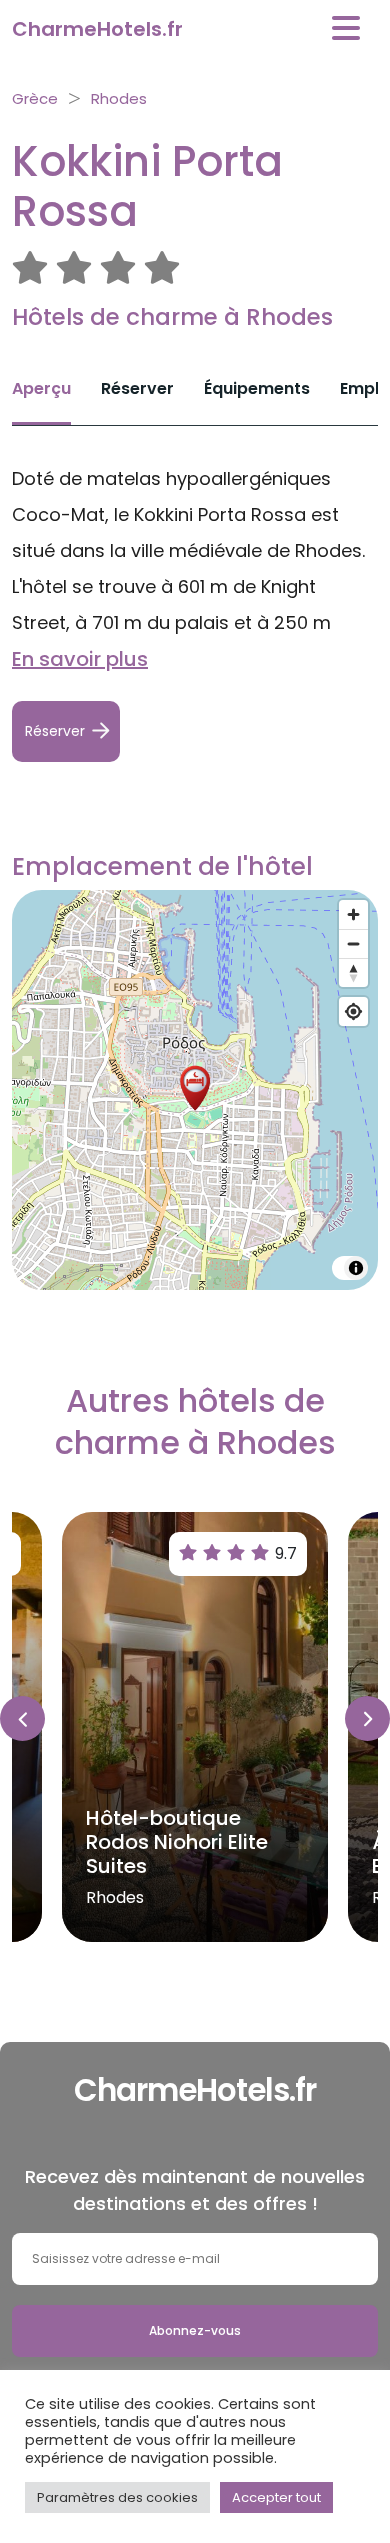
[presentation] (22, 1718)
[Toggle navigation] (346, 28)
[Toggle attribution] (356, 1268)
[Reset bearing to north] (353, 972)
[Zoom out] (353, 943)
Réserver (137, 388)
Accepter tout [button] (276, 2497)
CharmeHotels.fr (97, 29)
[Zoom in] (353, 914)
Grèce (35, 98)
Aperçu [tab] (41, 388)
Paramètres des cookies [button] (117, 2497)
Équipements (257, 388)
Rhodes (119, 98)
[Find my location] (353, 1011)
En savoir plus (80, 659)
